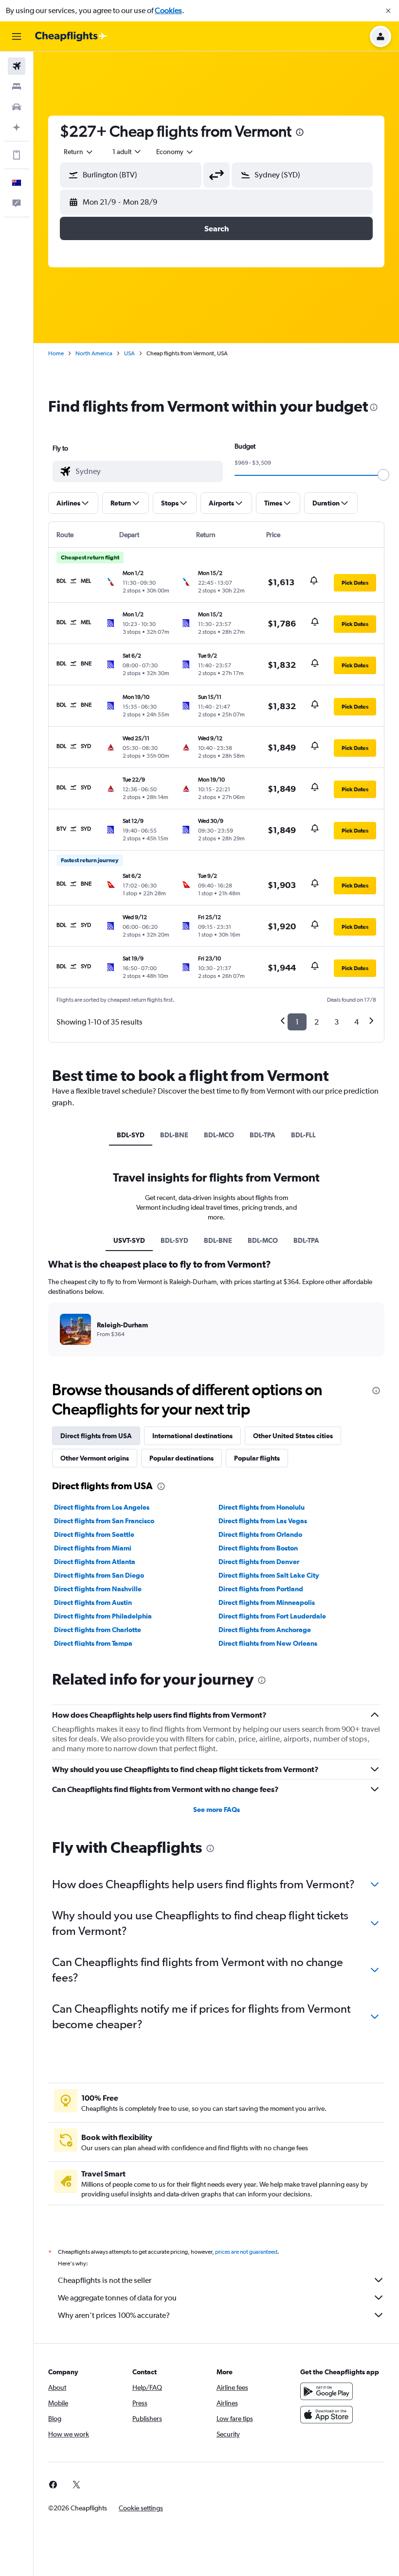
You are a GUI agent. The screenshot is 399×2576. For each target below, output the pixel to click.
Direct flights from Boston (258, 1548)
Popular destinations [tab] (181, 1458)
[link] (53, 2485)
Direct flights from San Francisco (104, 1521)
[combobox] (175, 152)
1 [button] (297, 1022)
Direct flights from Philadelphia (103, 1616)
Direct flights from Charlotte (98, 1630)
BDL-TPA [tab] (263, 1135)
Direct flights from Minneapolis (267, 1602)
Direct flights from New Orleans (268, 1643)
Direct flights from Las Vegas (263, 1521)
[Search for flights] (17, 66)
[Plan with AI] (17, 127)
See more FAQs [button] (217, 1810)
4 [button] (356, 1022)
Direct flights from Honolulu (262, 1507)
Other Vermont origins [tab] (95, 1458)
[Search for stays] (17, 87)
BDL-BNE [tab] (174, 1135)
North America (94, 353)
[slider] (383, 475)
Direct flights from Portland (261, 1589)
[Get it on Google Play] (326, 2391)
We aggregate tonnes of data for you (117, 2298)
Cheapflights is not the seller (105, 2280)
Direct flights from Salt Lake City (269, 1575)
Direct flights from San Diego (99, 1575)
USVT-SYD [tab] (129, 1240)
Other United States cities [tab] (293, 1436)
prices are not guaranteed (246, 2252)
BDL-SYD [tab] (131, 1135)
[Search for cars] (17, 107)
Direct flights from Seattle (94, 1534)
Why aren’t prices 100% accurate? (114, 2315)
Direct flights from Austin (93, 1602)
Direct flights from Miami (93, 1548)
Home (56, 353)
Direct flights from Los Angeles (102, 1507)
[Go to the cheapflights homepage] (71, 36)
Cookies (168, 10)
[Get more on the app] (17, 155)
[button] (388, 11)
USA (129, 353)
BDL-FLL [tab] (303, 1135)
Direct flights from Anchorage (265, 1630)
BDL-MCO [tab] (219, 1135)
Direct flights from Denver (259, 1562)
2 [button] (317, 1022)
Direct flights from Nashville (98, 1589)
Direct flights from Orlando (260, 1534)
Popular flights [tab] (257, 1458)
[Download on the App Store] (326, 2415)
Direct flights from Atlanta (95, 1562)
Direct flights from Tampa (93, 1643)
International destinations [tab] (192, 1436)
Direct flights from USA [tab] (96, 1436)
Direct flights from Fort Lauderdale (272, 1616)
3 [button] (336, 1022)
